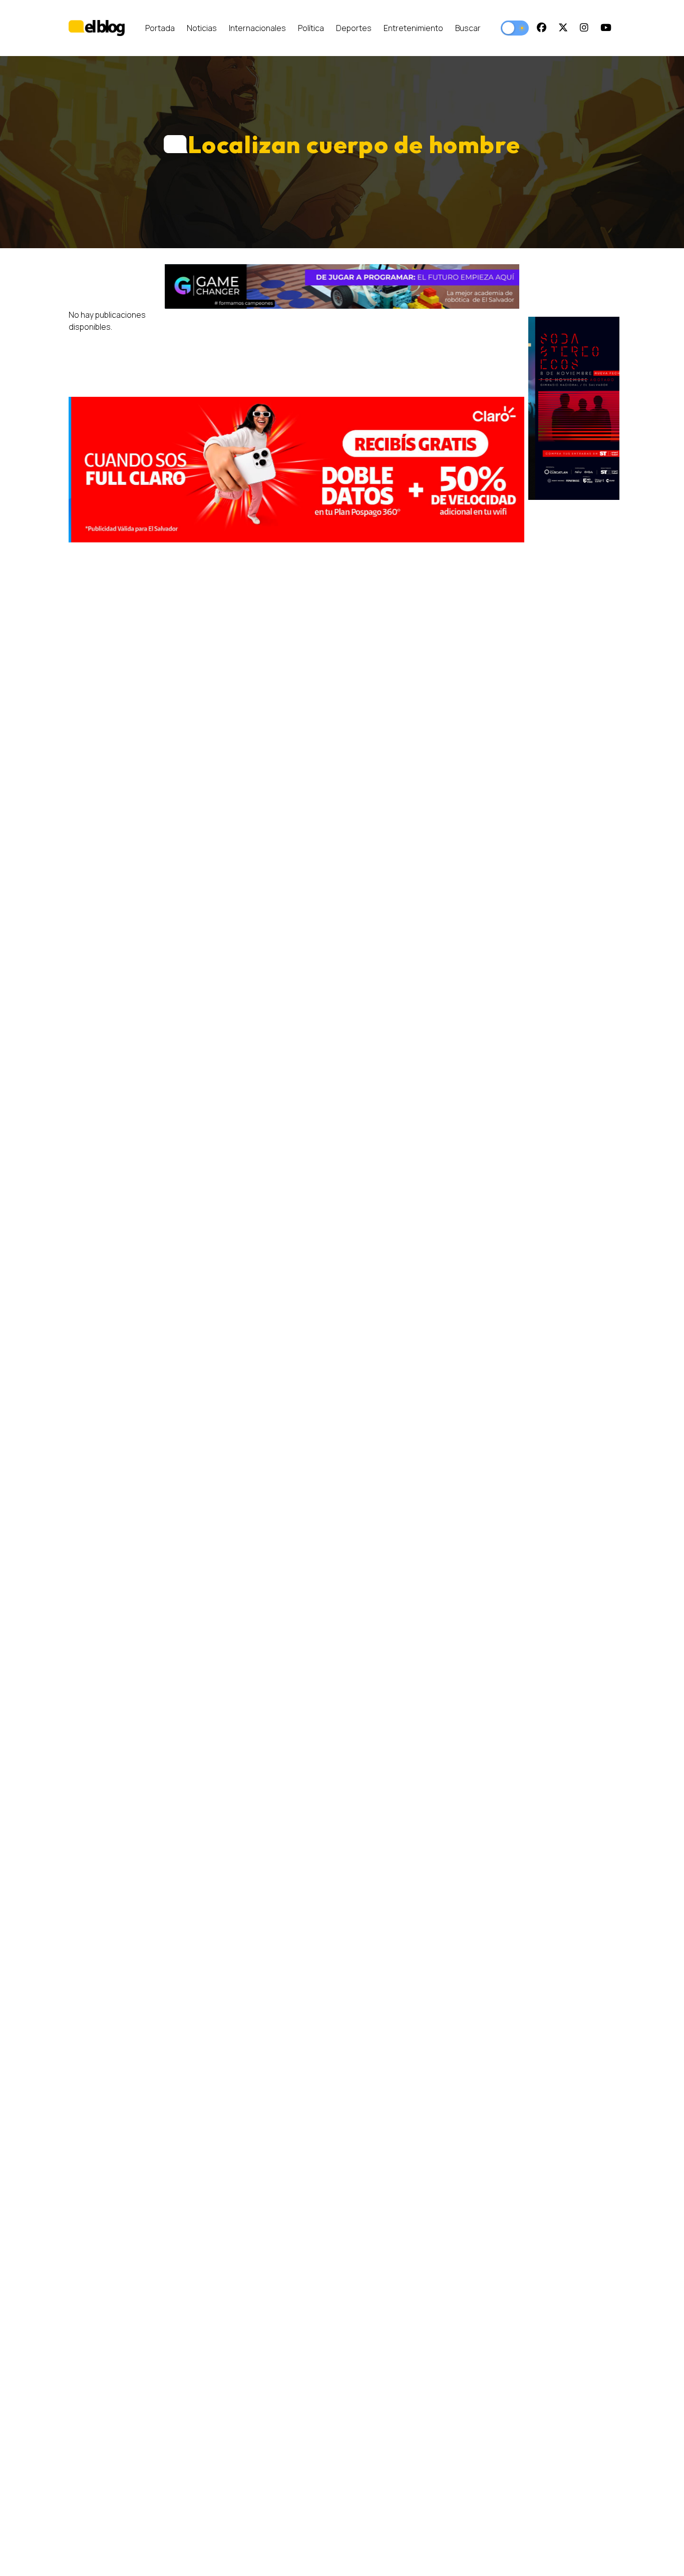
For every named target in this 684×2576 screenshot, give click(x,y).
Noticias (202, 28)
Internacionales (257, 28)
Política (311, 28)
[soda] (574, 408)
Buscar (468, 28)
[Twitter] (563, 28)
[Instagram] (584, 28)
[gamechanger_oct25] (342, 286)
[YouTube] (606, 28)
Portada (160, 28)
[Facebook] (542, 28)
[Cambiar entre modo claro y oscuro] (515, 28)
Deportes (354, 28)
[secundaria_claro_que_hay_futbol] (297, 470)
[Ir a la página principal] (97, 28)
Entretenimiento (413, 28)
